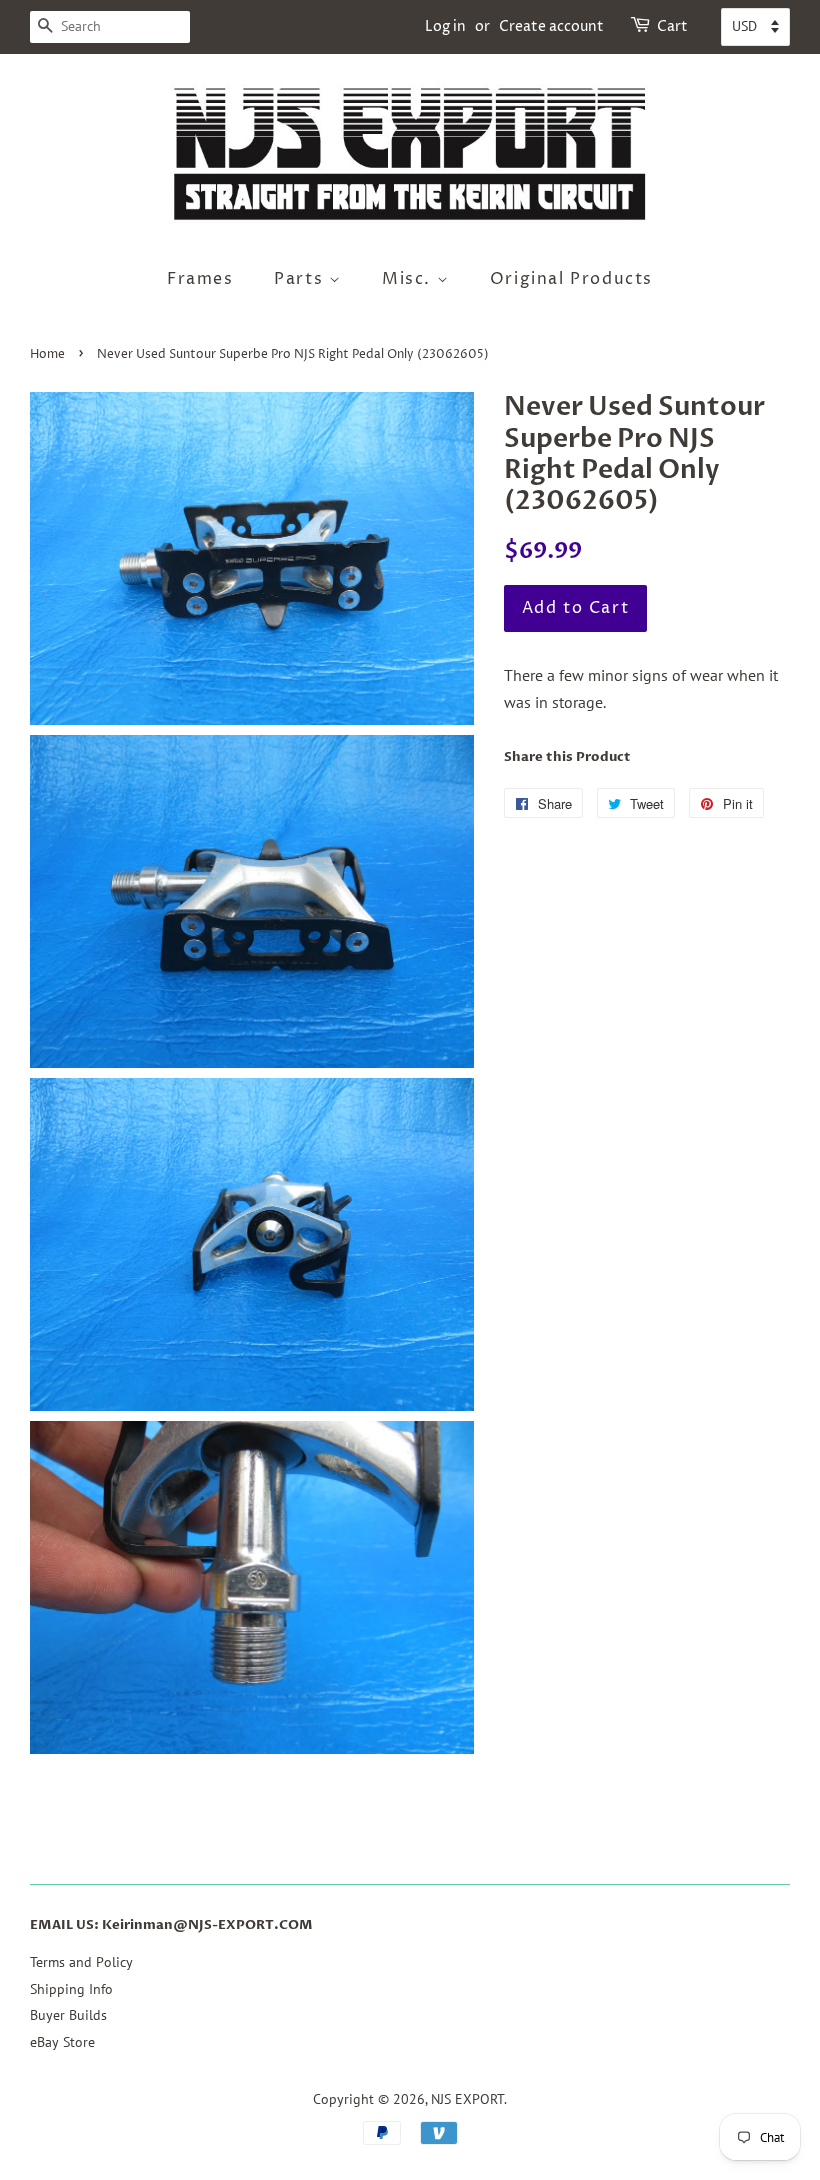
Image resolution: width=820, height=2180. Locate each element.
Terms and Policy (81, 1962)
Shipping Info (71, 1989)
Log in (445, 26)
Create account (551, 26)
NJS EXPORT (467, 2099)
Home (47, 354)
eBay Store (62, 2042)
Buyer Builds (68, 2015)
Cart (672, 26)
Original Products (571, 279)
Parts (301, 279)
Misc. (409, 279)
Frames (200, 279)
